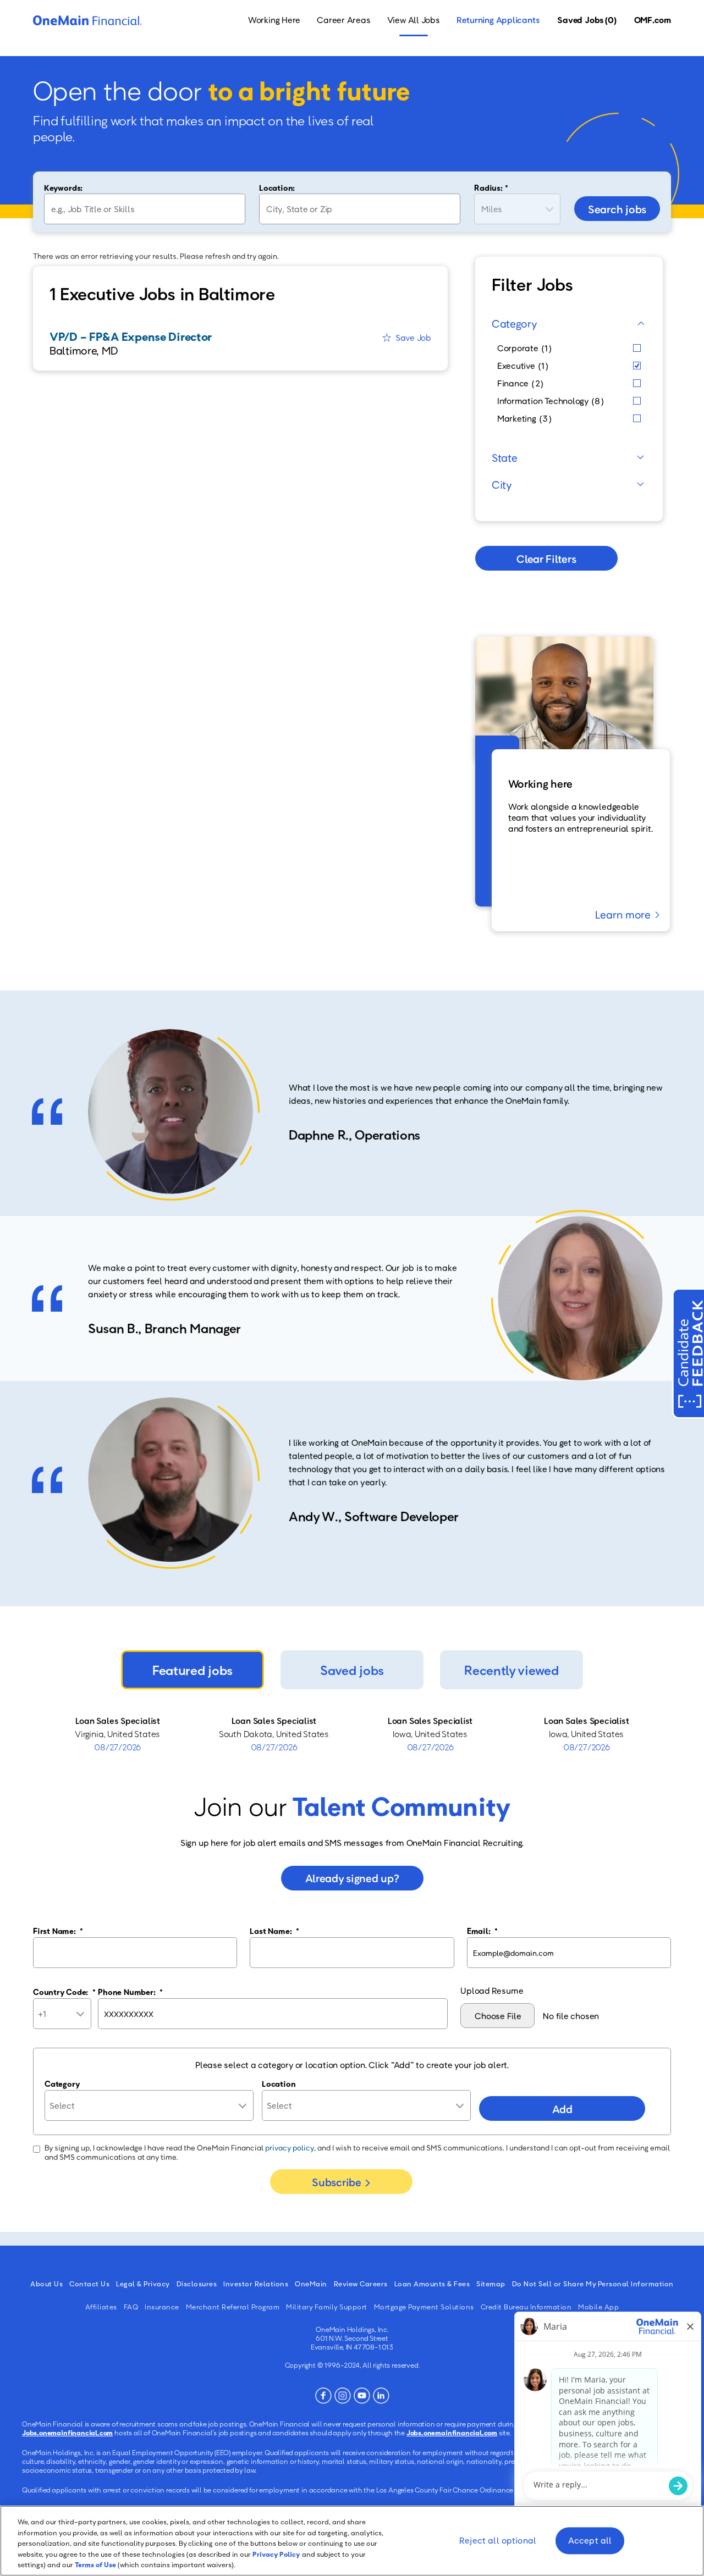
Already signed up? (352, 1878)
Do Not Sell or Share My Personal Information (593, 2284)
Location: (277, 187)
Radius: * (491, 187)
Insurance (162, 2307)
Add (562, 2109)
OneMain (311, 2284)
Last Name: (274, 1931)
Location (279, 2083)
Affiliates (101, 2307)
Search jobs (617, 209)
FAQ (131, 2307)
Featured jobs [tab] (193, 1670)
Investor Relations (256, 2284)
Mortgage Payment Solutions (424, 2307)
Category (515, 323)
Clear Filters (546, 559)
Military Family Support (327, 2307)
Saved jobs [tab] (352, 1670)
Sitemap (491, 2284)
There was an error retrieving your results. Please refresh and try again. (156, 256)
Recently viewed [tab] (511, 1670)
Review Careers (361, 2284)
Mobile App (598, 2307)
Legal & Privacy (143, 2284)
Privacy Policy (276, 2554)
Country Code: (64, 1992)
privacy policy (290, 2147)
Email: (482, 1931)
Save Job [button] (413, 338)
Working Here (274, 20)
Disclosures (197, 2284)
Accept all (590, 2541)
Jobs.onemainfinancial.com (67, 2433)
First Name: (58, 1931)
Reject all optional (498, 2541)
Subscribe (336, 2182)
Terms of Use (95, 2564)
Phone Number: (130, 1992)
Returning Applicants (498, 20)
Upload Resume (492, 1991)
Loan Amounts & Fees (432, 2284)
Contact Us (89, 2284)
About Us (46, 2284)
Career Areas (343, 20)
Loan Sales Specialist (118, 1721)
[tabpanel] (352, 1734)
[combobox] (360, 209)
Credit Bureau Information (526, 2307)
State (505, 457)
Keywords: (63, 187)
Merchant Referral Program (233, 2307)
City (502, 484)
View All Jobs (414, 20)
